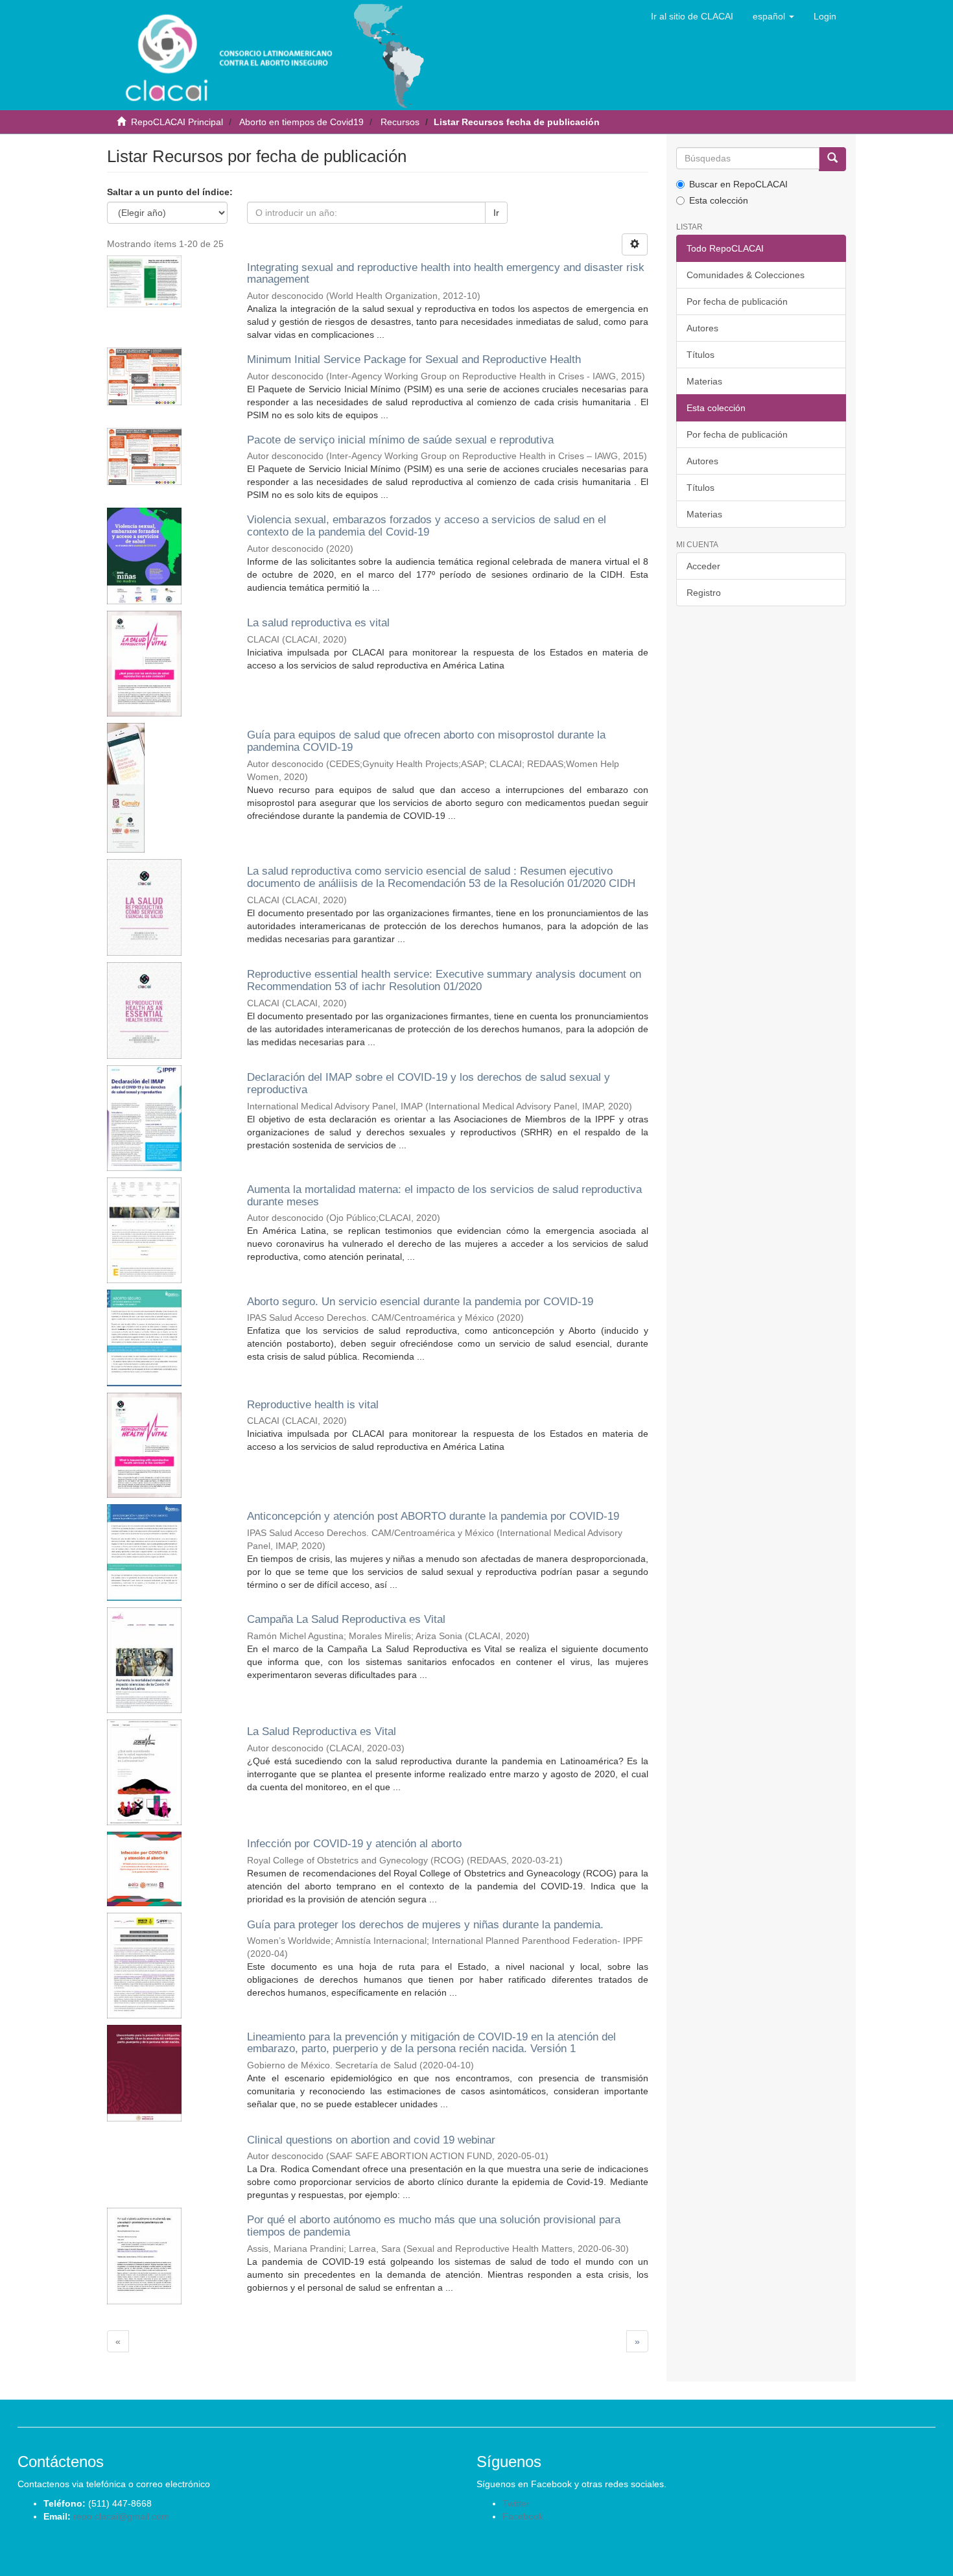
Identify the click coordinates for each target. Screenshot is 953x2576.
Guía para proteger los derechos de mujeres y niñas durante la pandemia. (425, 1925)
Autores (702, 328)
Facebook (523, 2516)
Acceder (703, 566)
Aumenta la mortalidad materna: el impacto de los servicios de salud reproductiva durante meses (444, 1196)
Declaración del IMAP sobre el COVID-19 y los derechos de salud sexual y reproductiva (429, 1083)
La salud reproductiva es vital (318, 623)
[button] (773, 16)
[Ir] (832, 159)
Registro (704, 593)
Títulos (700, 355)
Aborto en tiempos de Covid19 (301, 122)
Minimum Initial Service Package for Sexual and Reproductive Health (414, 360)
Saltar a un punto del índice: (170, 192)
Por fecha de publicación (737, 301)
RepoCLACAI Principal (177, 122)
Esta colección (719, 200)
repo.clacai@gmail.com (121, 2516)
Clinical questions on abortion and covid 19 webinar (371, 2140)
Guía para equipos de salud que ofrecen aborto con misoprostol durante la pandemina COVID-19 (426, 741)
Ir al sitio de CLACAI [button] (692, 16)
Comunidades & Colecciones (746, 275)
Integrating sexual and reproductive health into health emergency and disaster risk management (446, 274)
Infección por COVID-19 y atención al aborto (354, 1844)
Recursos (400, 122)
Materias (704, 381)
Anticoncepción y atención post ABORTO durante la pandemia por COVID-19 (433, 1516)
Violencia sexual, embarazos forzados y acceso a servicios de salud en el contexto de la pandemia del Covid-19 (427, 526)
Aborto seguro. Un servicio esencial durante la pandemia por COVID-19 (420, 1302)
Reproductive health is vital (313, 1405)
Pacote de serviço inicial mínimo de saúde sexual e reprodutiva (400, 440)
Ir (496, 213)
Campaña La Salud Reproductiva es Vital (346, 1619)
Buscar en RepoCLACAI (738, 184)
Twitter (516, 2503)
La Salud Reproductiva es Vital (322, 1731)
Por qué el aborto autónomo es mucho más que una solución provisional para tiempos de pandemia (434, 2226)
